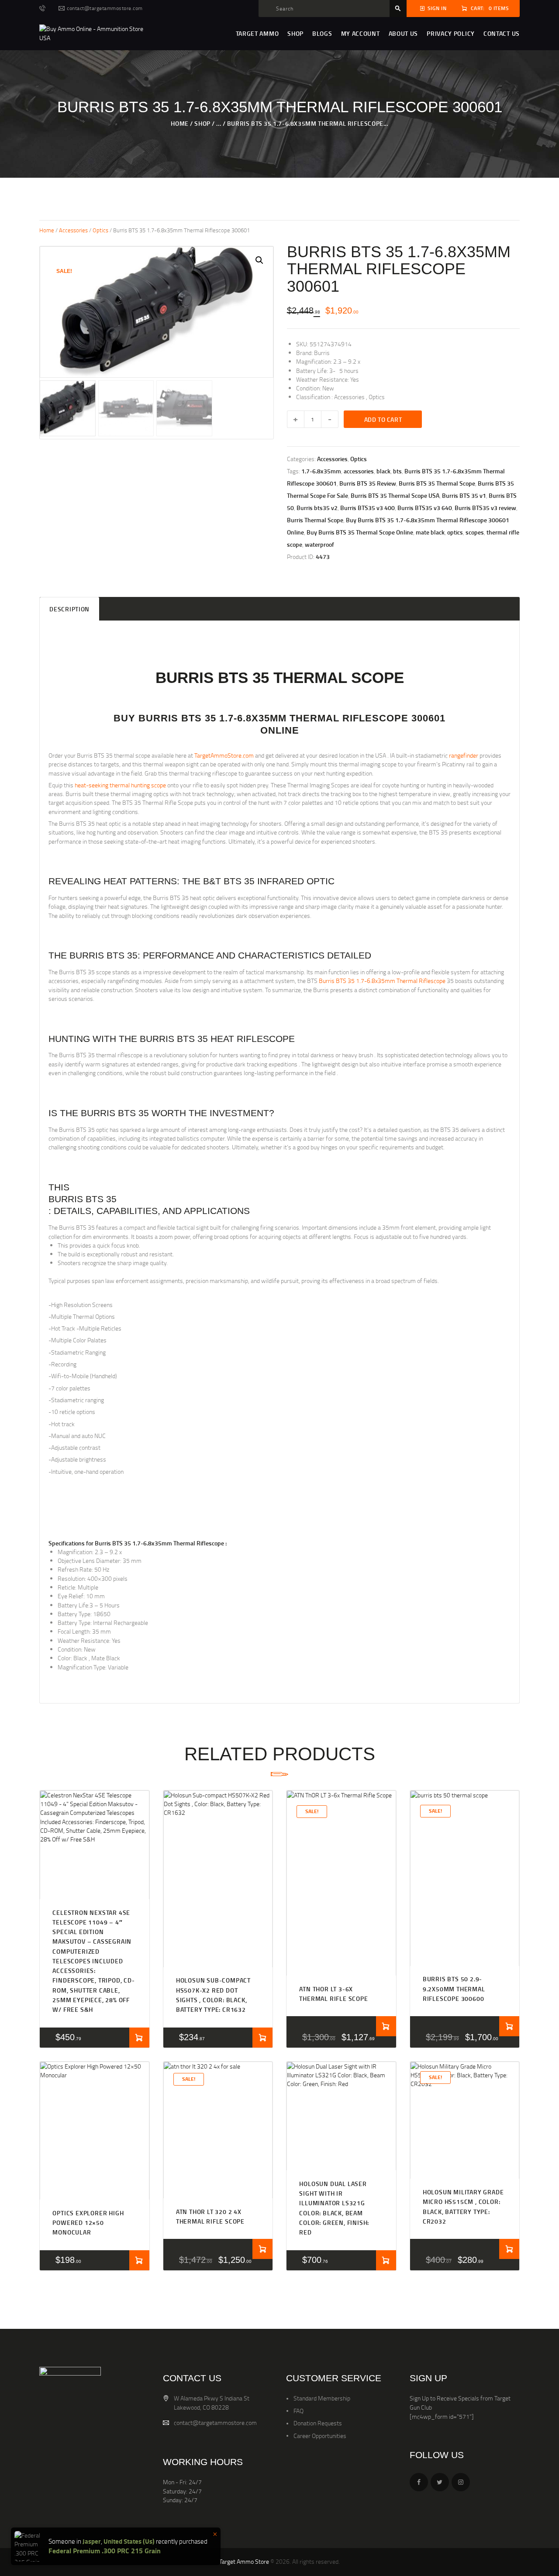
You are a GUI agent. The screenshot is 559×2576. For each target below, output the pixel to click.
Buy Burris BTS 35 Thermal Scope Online (360, 532)
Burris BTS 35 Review (368, 483)
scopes (475, 532)
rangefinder (464, 755)
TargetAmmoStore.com (224, 755)
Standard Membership (322, 2398)
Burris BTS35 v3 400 (367, 508)
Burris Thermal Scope (315, 520)
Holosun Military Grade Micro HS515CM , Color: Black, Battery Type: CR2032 (463, 2207)
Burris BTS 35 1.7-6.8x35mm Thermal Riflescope (383, 981)
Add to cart (383, 419)
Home (179, 123)
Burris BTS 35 (83, 1199)
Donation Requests (318, 2423)
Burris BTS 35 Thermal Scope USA (395, 495)
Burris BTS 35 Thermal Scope (437, 483)
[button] (259, 260)
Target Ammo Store (244, 2561)
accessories (359, 471)
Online (280, 731)
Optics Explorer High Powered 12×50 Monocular (88, 2223)
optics (455, 532)
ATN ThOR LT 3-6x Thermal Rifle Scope (333, 1994)
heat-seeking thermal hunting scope (120, 785)
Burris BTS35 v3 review (485, 508)
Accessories (73, 230)
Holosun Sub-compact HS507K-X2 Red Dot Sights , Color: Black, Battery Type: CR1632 (213, 1995)
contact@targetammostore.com (215, 2423)
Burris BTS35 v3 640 (425, 508)
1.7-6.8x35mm (321, 471)
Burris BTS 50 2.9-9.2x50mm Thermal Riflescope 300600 (454, 1989)
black (383, 471)
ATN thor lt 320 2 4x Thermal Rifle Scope (210, 2216)
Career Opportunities (320, 2436)
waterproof (319, 544)
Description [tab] (69, 609)
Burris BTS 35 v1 (464, 495)
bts (397, 471)
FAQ (298, 2411)
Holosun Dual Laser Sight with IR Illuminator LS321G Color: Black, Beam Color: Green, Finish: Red (334, 2208)
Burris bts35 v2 (317, 508)
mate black (430, 532)
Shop (202, 123)
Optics (100, 230)
